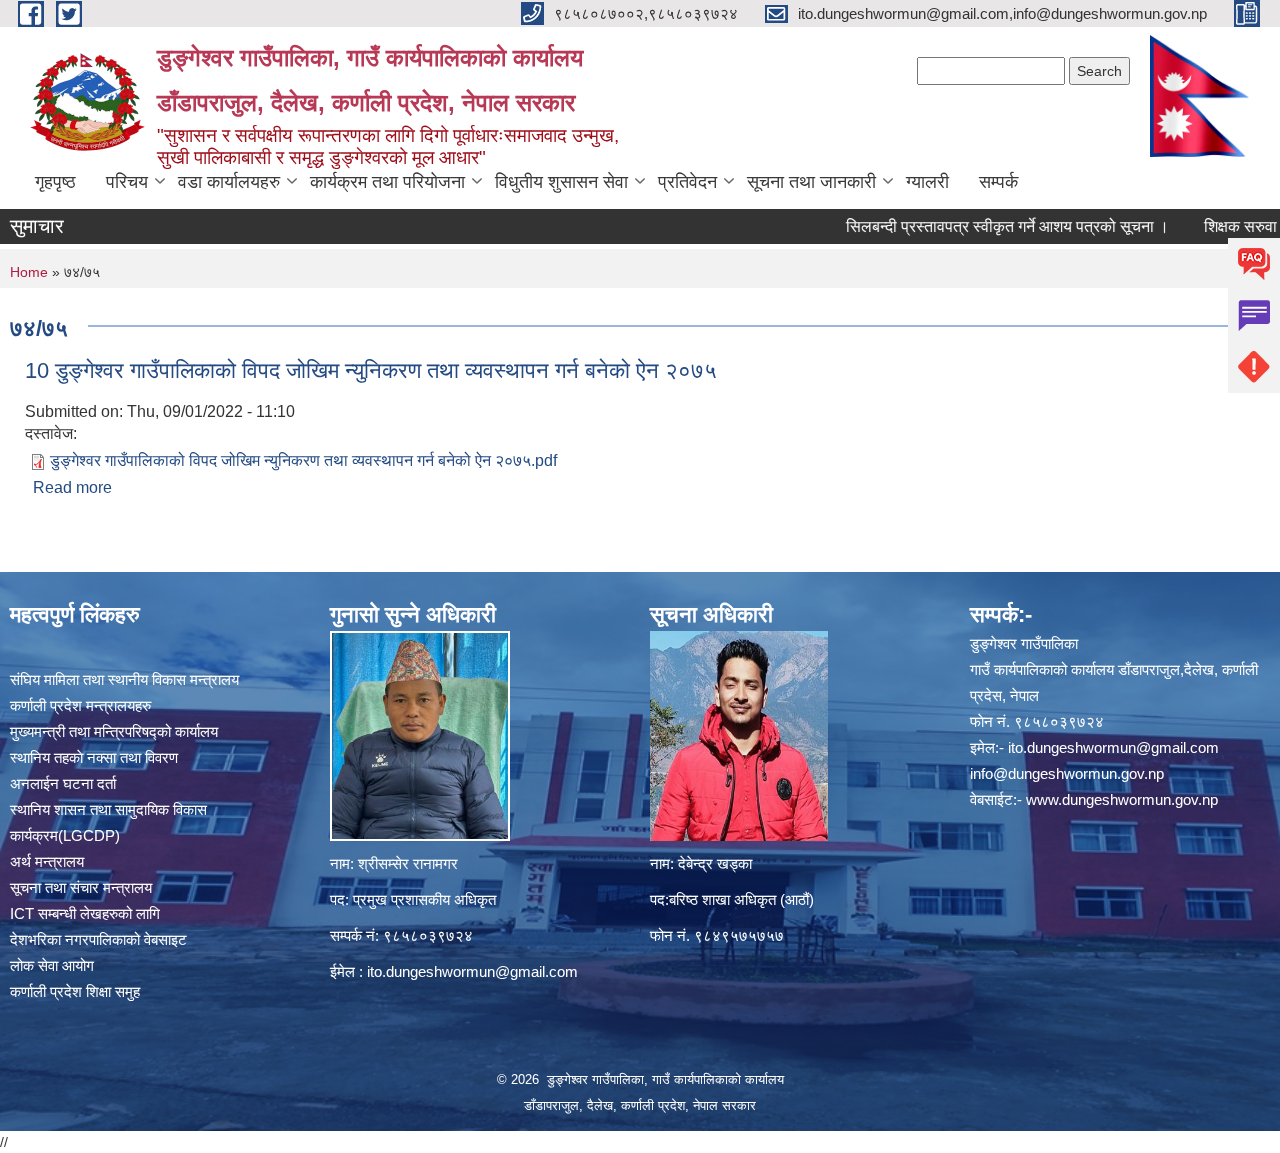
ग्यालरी (927, 182)
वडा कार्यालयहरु (229, 182)
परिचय (127, 182)
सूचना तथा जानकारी (811, 182)
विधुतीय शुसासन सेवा (561, 182)
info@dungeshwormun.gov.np (1067, 773)
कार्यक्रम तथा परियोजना (387, 182)
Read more (72, 487)
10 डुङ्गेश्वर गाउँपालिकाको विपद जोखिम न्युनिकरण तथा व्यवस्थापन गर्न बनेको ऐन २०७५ (371, 370)
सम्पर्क (998, 182)
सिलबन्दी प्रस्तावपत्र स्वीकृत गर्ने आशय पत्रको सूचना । (972, 226)
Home (29, 272)
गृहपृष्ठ (55, 182)
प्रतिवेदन (687, 182)
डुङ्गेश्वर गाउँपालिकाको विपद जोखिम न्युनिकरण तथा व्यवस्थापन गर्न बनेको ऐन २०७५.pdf (303, 460)
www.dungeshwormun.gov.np (1122, 799)
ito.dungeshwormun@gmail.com (472, 971)
